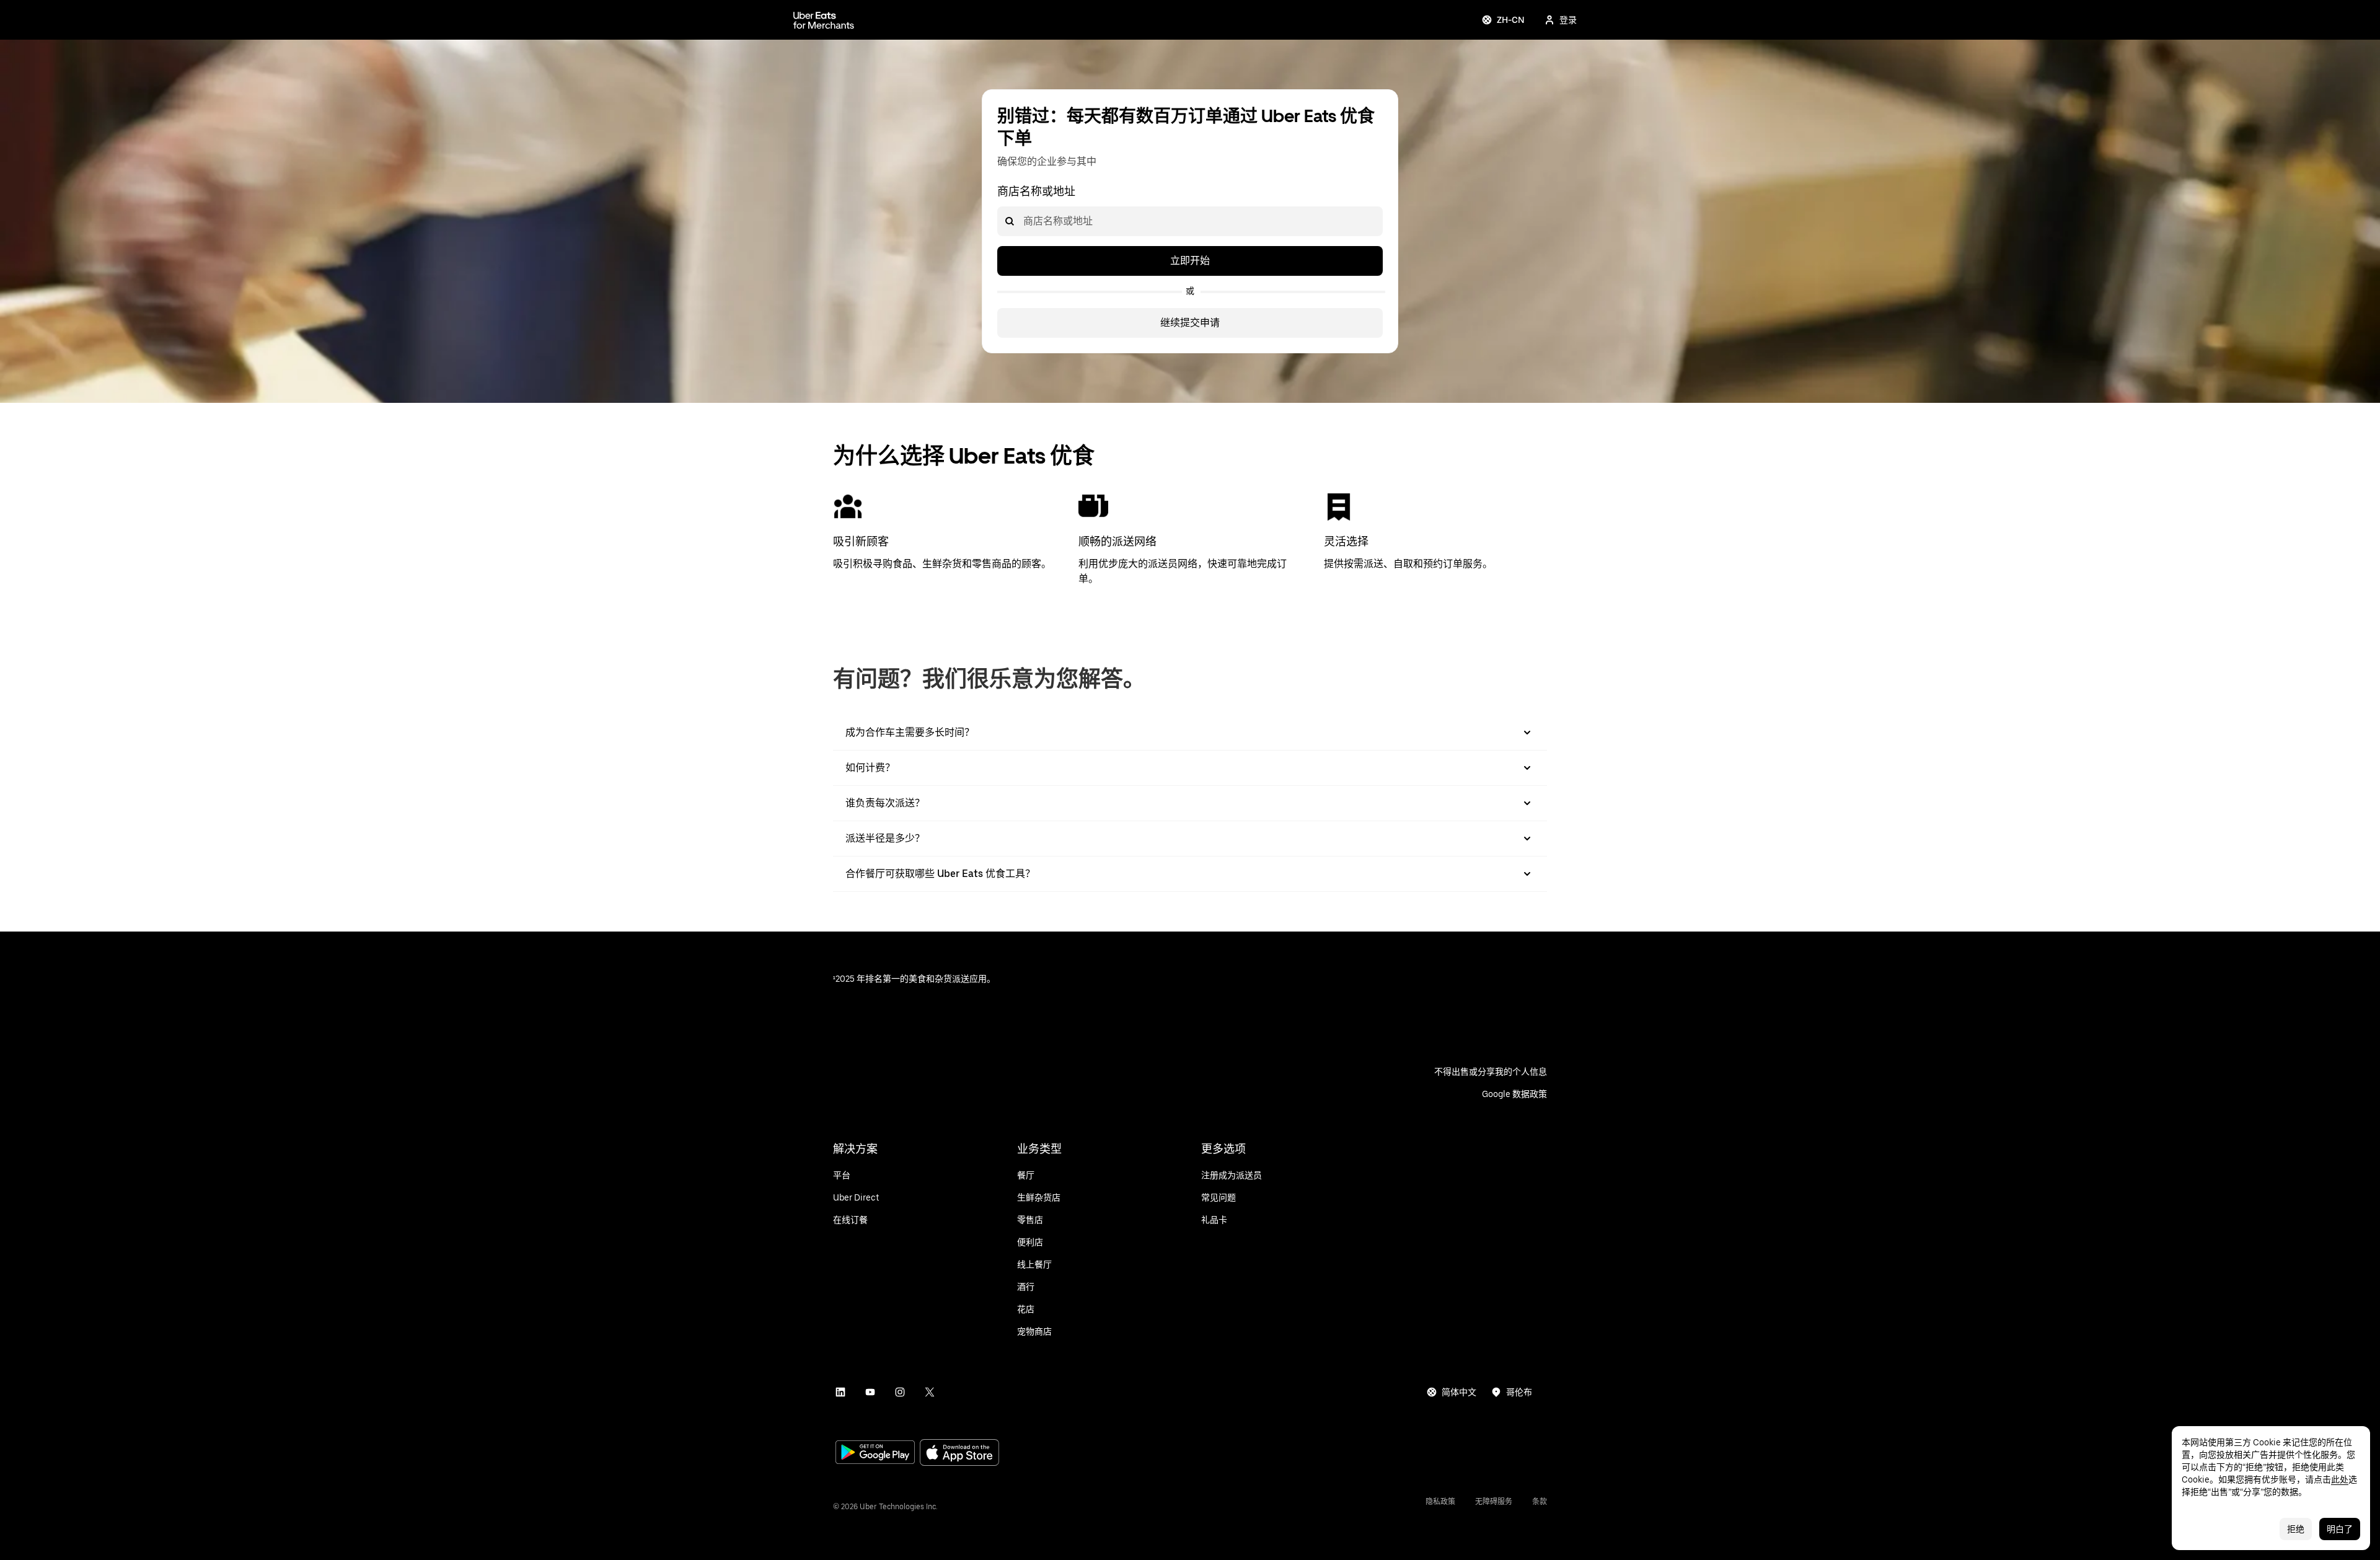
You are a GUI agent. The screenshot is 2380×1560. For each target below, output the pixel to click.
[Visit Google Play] (875, 1453)
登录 (1568, 20)
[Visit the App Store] (959, 1454)
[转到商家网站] (824, 20)
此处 (2340, 1479)
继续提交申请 (1190, 323)
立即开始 (1190, 261)
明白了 (2340, 1529)
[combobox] (1023, 221)
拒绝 (2296, 1529)
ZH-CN (1511, 20)
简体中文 (1459, 1392)
